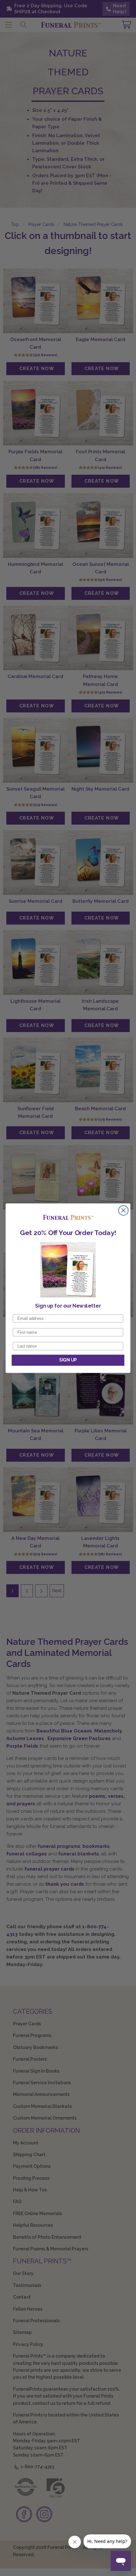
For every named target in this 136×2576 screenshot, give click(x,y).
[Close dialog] (124, 1210)
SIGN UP (68, 1360)
